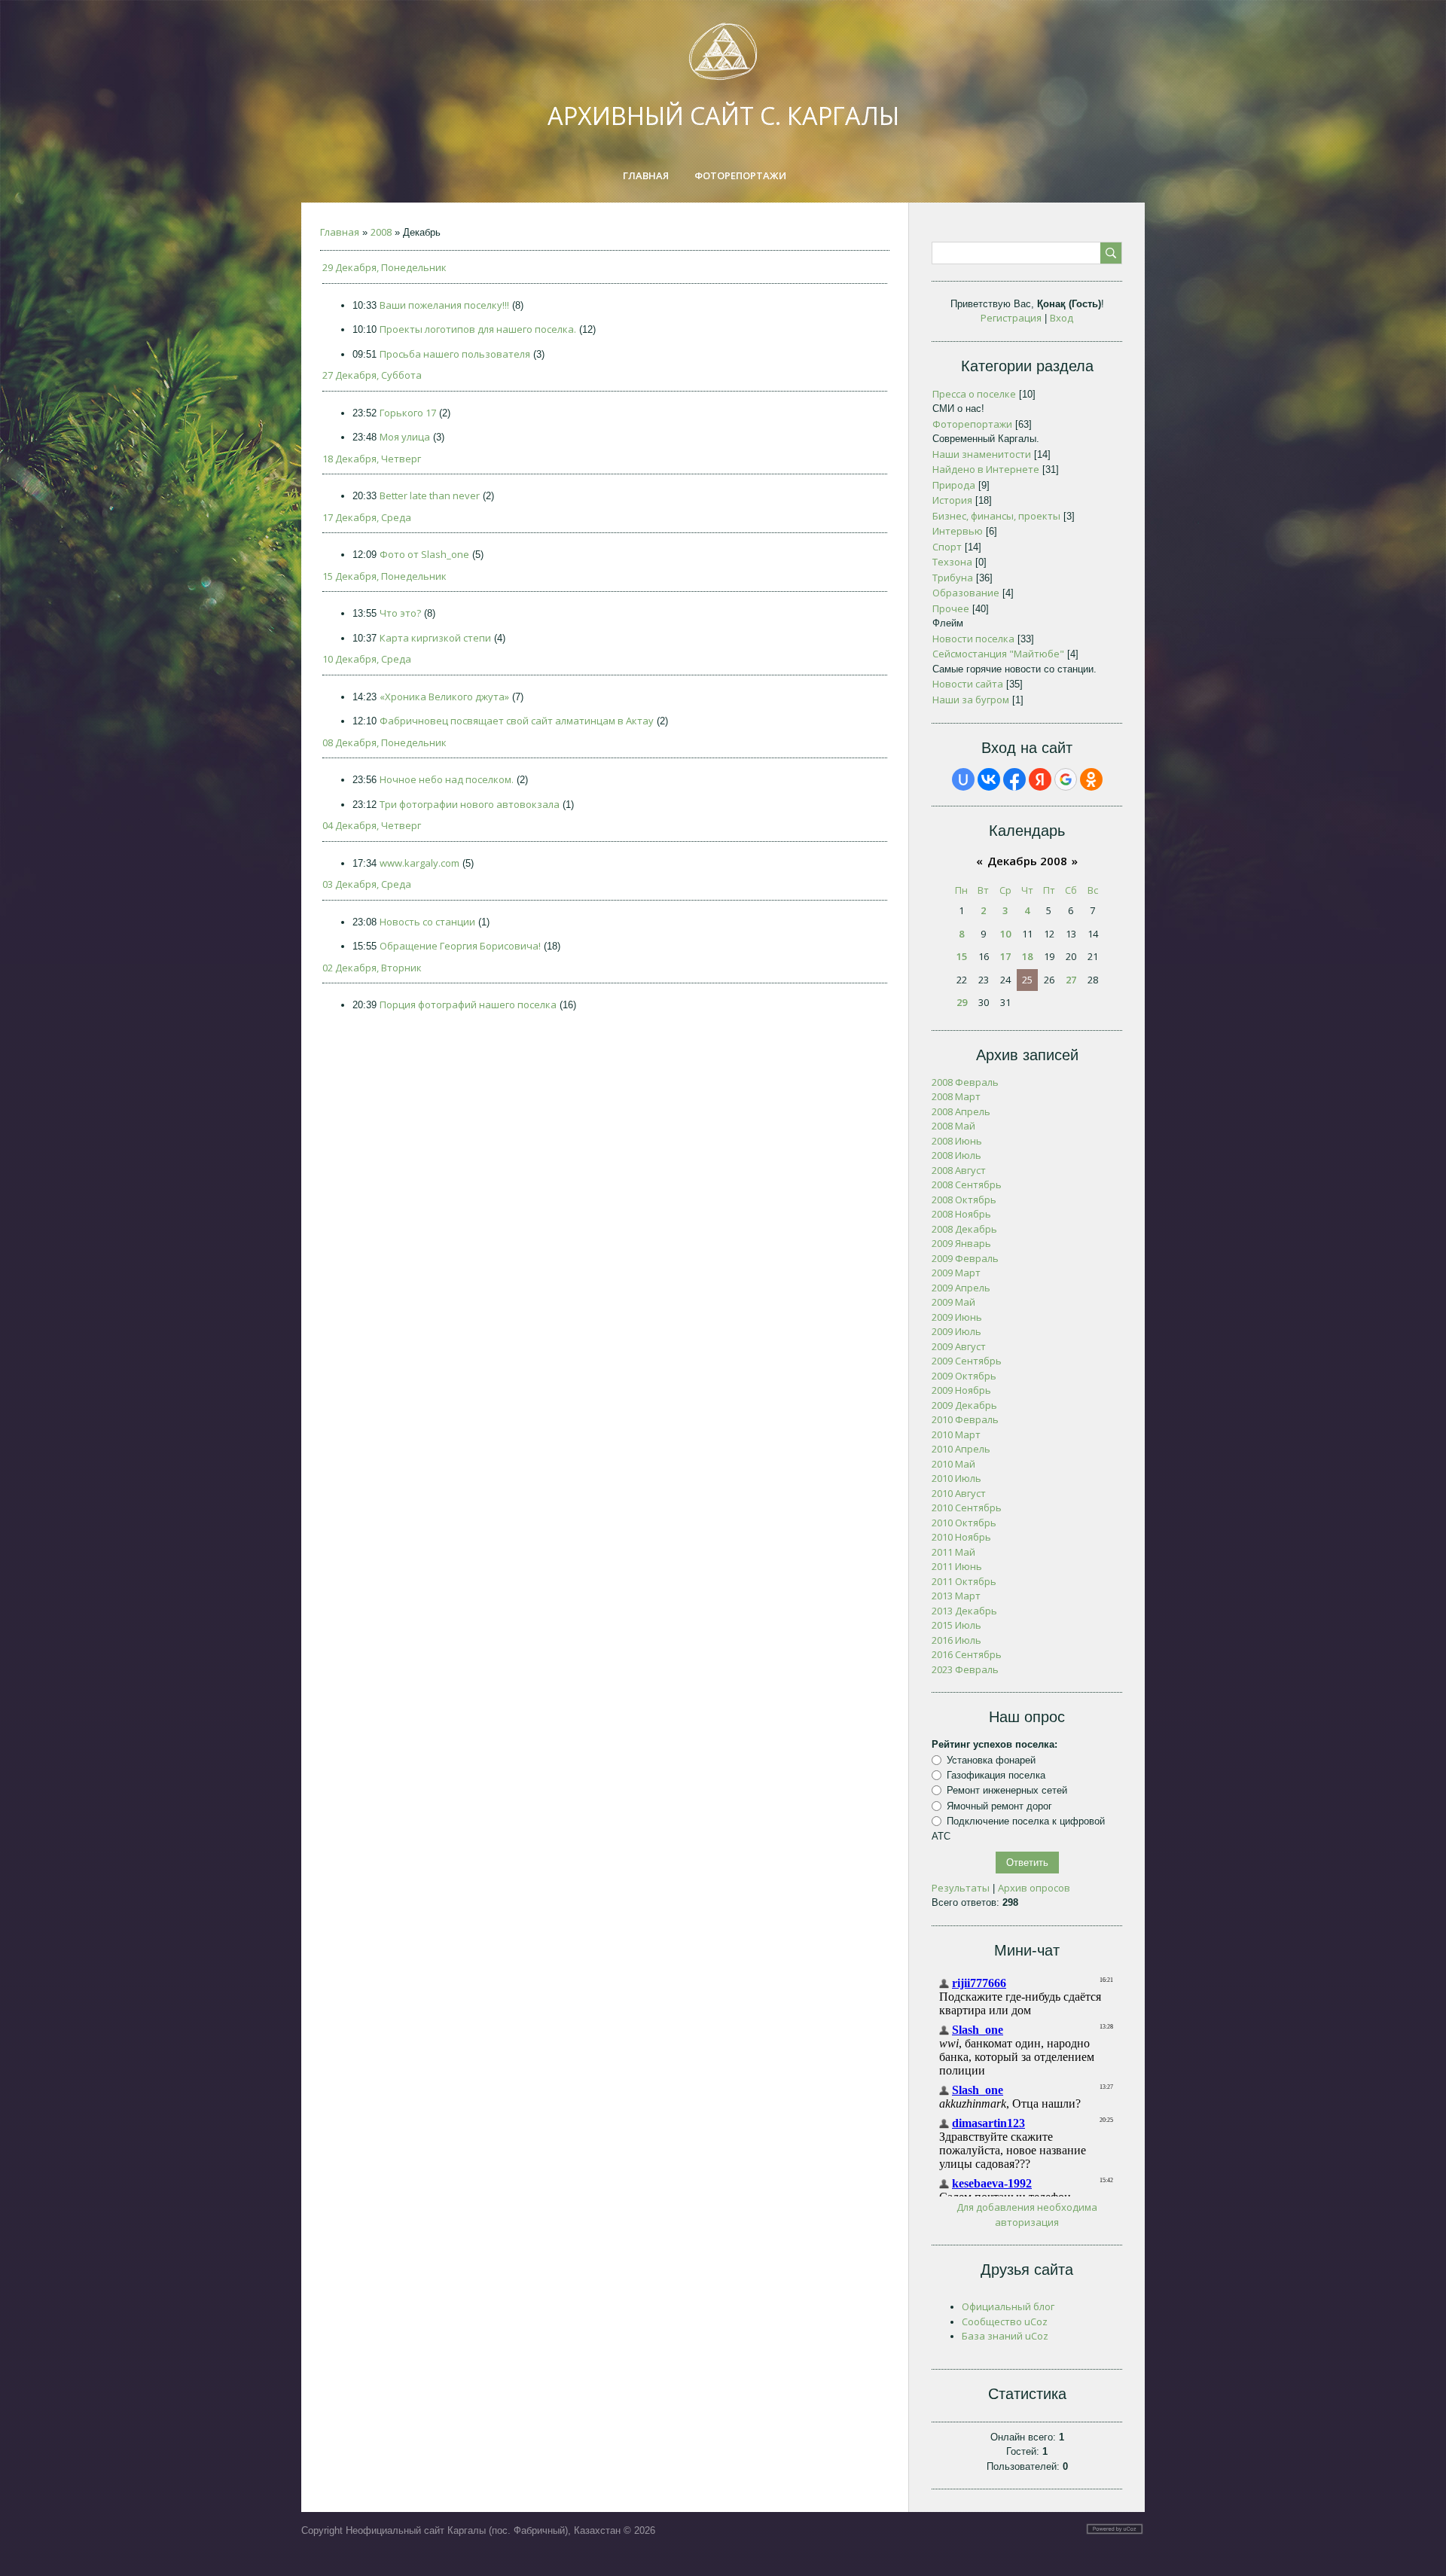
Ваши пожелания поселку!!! (444, 305)
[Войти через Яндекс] (1040, 779)
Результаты (961, 1888)
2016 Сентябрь (967, 1654)
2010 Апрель (961, 1449)
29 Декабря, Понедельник (384, 267)
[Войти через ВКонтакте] (989, 779)
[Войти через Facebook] (1014, 779)
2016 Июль (956, 1640)
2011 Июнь (957, 1566)
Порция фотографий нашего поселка (468, 1004)
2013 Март (956, 1596)
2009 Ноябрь (961, 1390)
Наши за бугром (971, 700)
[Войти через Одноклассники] (1091, 779)
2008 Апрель (961, 1111)
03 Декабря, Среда (367, 884)
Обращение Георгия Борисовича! (460, 946)
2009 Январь (961, 1243)
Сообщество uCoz (1005, 2321)
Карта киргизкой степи (435, 638)
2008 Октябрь (964, 1200)
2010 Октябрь (964, 1523)
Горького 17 (408, 413)
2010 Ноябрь (961, 1537)
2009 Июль (956, 1331)
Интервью (958, 531)
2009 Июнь (957, 1317)
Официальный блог (1008, 2306)
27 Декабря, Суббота (372, 375)
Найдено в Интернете (986, 469)
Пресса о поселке (974, 394)
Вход (1062, 318)
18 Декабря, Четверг (372, 459)
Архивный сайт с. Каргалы (723, 116)
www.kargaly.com (419, 863)
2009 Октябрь (964, 1376)
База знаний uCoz (1005, 2336)
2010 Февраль (965, 1419)
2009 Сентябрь (967, 1361)
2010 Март (956, 1434)
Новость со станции (427, 922)
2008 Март (956, 1096)
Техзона (952, 562)
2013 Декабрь (964, 1611)
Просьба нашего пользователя (455, 354)
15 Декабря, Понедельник (384, 576)
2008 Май (953, 1126)
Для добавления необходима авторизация (1027, 2215)
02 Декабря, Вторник (372, 968)
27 (1071, 980)
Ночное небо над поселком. (447, 779)
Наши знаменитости (982, 454)
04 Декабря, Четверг (372, 825)
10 (1005, 934)
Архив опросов (1034, 1888)
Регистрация (1011, 318)
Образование (966, 593)
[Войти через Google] (1066, 779)
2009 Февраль (965, 1258)
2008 (381, 232)
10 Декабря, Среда (367, 659)
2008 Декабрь (964, 1229)
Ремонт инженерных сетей (1007, 1790)
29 (962, 1002)
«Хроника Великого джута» (444, 697)
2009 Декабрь (964, 1405)
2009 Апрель (961, 1288)
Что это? (400, 613)
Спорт (947, 547)
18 (1027, 956)
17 (1005, 956)
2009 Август (959, 1346)
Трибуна (953, 578)
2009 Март (956, 1273)
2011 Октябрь (964, 1581)
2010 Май (953, 1464)
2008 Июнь (957, 1141)
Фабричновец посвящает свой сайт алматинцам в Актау (517, 721)
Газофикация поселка (996, 1775)
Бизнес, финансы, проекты (996, 516)
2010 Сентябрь (967, 1507)
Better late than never (430, 495)
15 (962, 956)
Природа (954, 485)
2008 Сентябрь (967, 1184)
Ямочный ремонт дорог (999, 1806)
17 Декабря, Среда (367, 517)
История (952, 500)
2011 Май (953, 1552)
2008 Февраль (965, 1082)
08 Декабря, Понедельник (384, 742)
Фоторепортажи (972, 424)
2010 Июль (956, 1478)
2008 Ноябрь (961, 1214)
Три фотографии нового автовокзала (470, 804)
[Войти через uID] (963, 779)
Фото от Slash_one (424, 554)
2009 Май (953, 1302)
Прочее (951, 608)
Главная (340, 232)
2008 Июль (956, 1155)
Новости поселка (973, 639)
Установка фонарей (991, 1760)
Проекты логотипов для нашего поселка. (478, 329)
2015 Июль (956, 1625)
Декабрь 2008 (1027, 861)
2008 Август (959, 1170)
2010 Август (959, 1493)
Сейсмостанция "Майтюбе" (998, 654)
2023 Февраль (965, 1669)
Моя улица (405, 437)
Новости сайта (968, 684)
